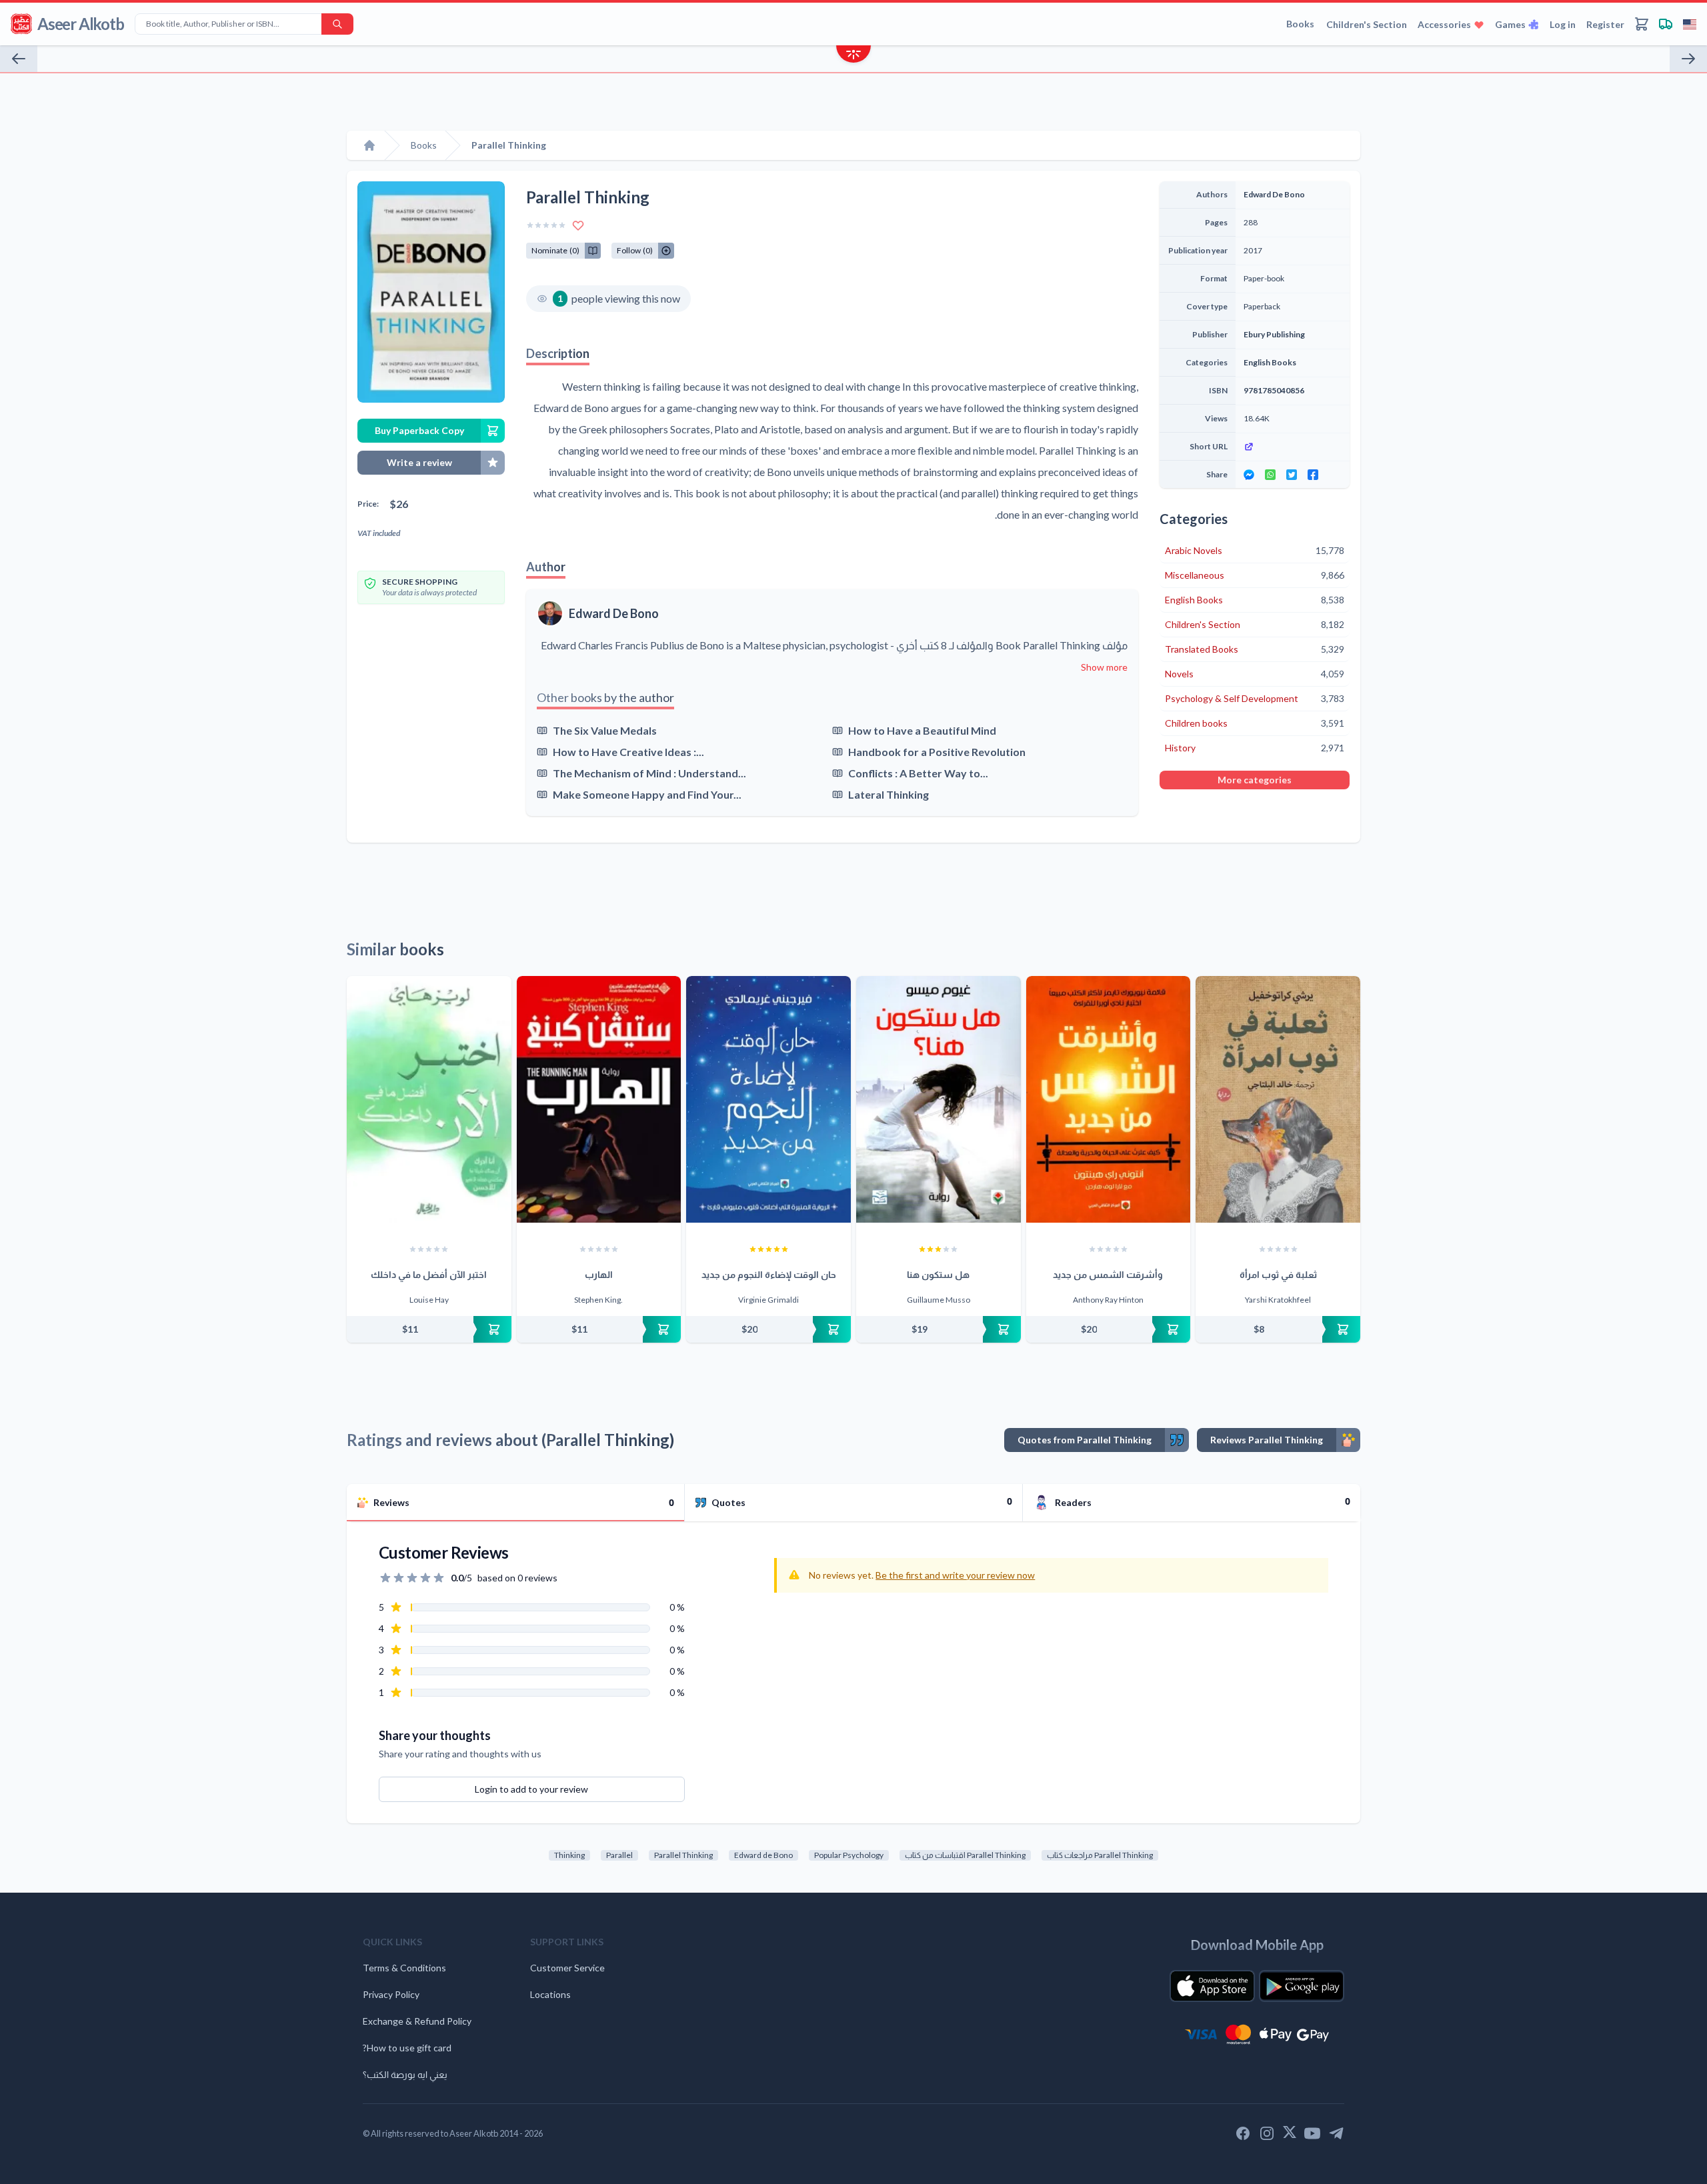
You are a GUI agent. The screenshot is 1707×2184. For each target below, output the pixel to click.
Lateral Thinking (889, 794)
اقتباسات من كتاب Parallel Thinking (965, 1855)
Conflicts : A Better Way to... (918, 773)
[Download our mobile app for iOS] (1212, 1986)
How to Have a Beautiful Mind (922, 730)
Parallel (619, 1855)
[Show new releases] (853, 56)
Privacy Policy (391, 1994)
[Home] (369, 145)
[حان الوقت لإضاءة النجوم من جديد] (768, 1099)
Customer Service (567, 1968)
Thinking (569, 1855)
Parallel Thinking (683, 1855)
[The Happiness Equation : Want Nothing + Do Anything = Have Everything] (19, 59)
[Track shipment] (1666, 24)
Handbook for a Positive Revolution (937, 752)
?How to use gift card (407, 2048)
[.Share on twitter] (1292, 475)
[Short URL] (1293, 447)
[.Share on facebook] (1313, 475)
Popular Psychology (849, 1855)
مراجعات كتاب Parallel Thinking (1100, 1855)
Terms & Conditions (404, 1968)
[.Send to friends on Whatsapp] (1270, 475)
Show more (1104, 667)
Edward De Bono (614, 613)
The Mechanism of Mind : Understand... (649, 773)
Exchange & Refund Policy (417, 2021)
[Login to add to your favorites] (578, 225)
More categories (1255, 780)
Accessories (1444, 24)
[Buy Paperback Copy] (429, 1329)
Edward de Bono (763, 1855)
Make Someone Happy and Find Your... (647, 794)
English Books (1270, 362)
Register (1605, 24)
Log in (1563, 24)
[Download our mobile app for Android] (1302, 1986)
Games (1510, 24)
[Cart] (1642, 24)
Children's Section (1367, 24)
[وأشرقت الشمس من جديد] (1109, 1099)
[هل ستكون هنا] (939, 1099)
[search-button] (337, 24)
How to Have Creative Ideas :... (628, 752)
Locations (550, 1994)
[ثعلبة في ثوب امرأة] (1278, 1099)
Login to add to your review (531, 1789)
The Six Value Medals (605, 730)
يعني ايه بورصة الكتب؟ (405, 2074)
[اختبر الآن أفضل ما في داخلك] (429, 1099)
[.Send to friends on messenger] (1249, 475)
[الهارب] (599, 1099)
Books (1300, 24)
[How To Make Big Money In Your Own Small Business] (1688, 59)
